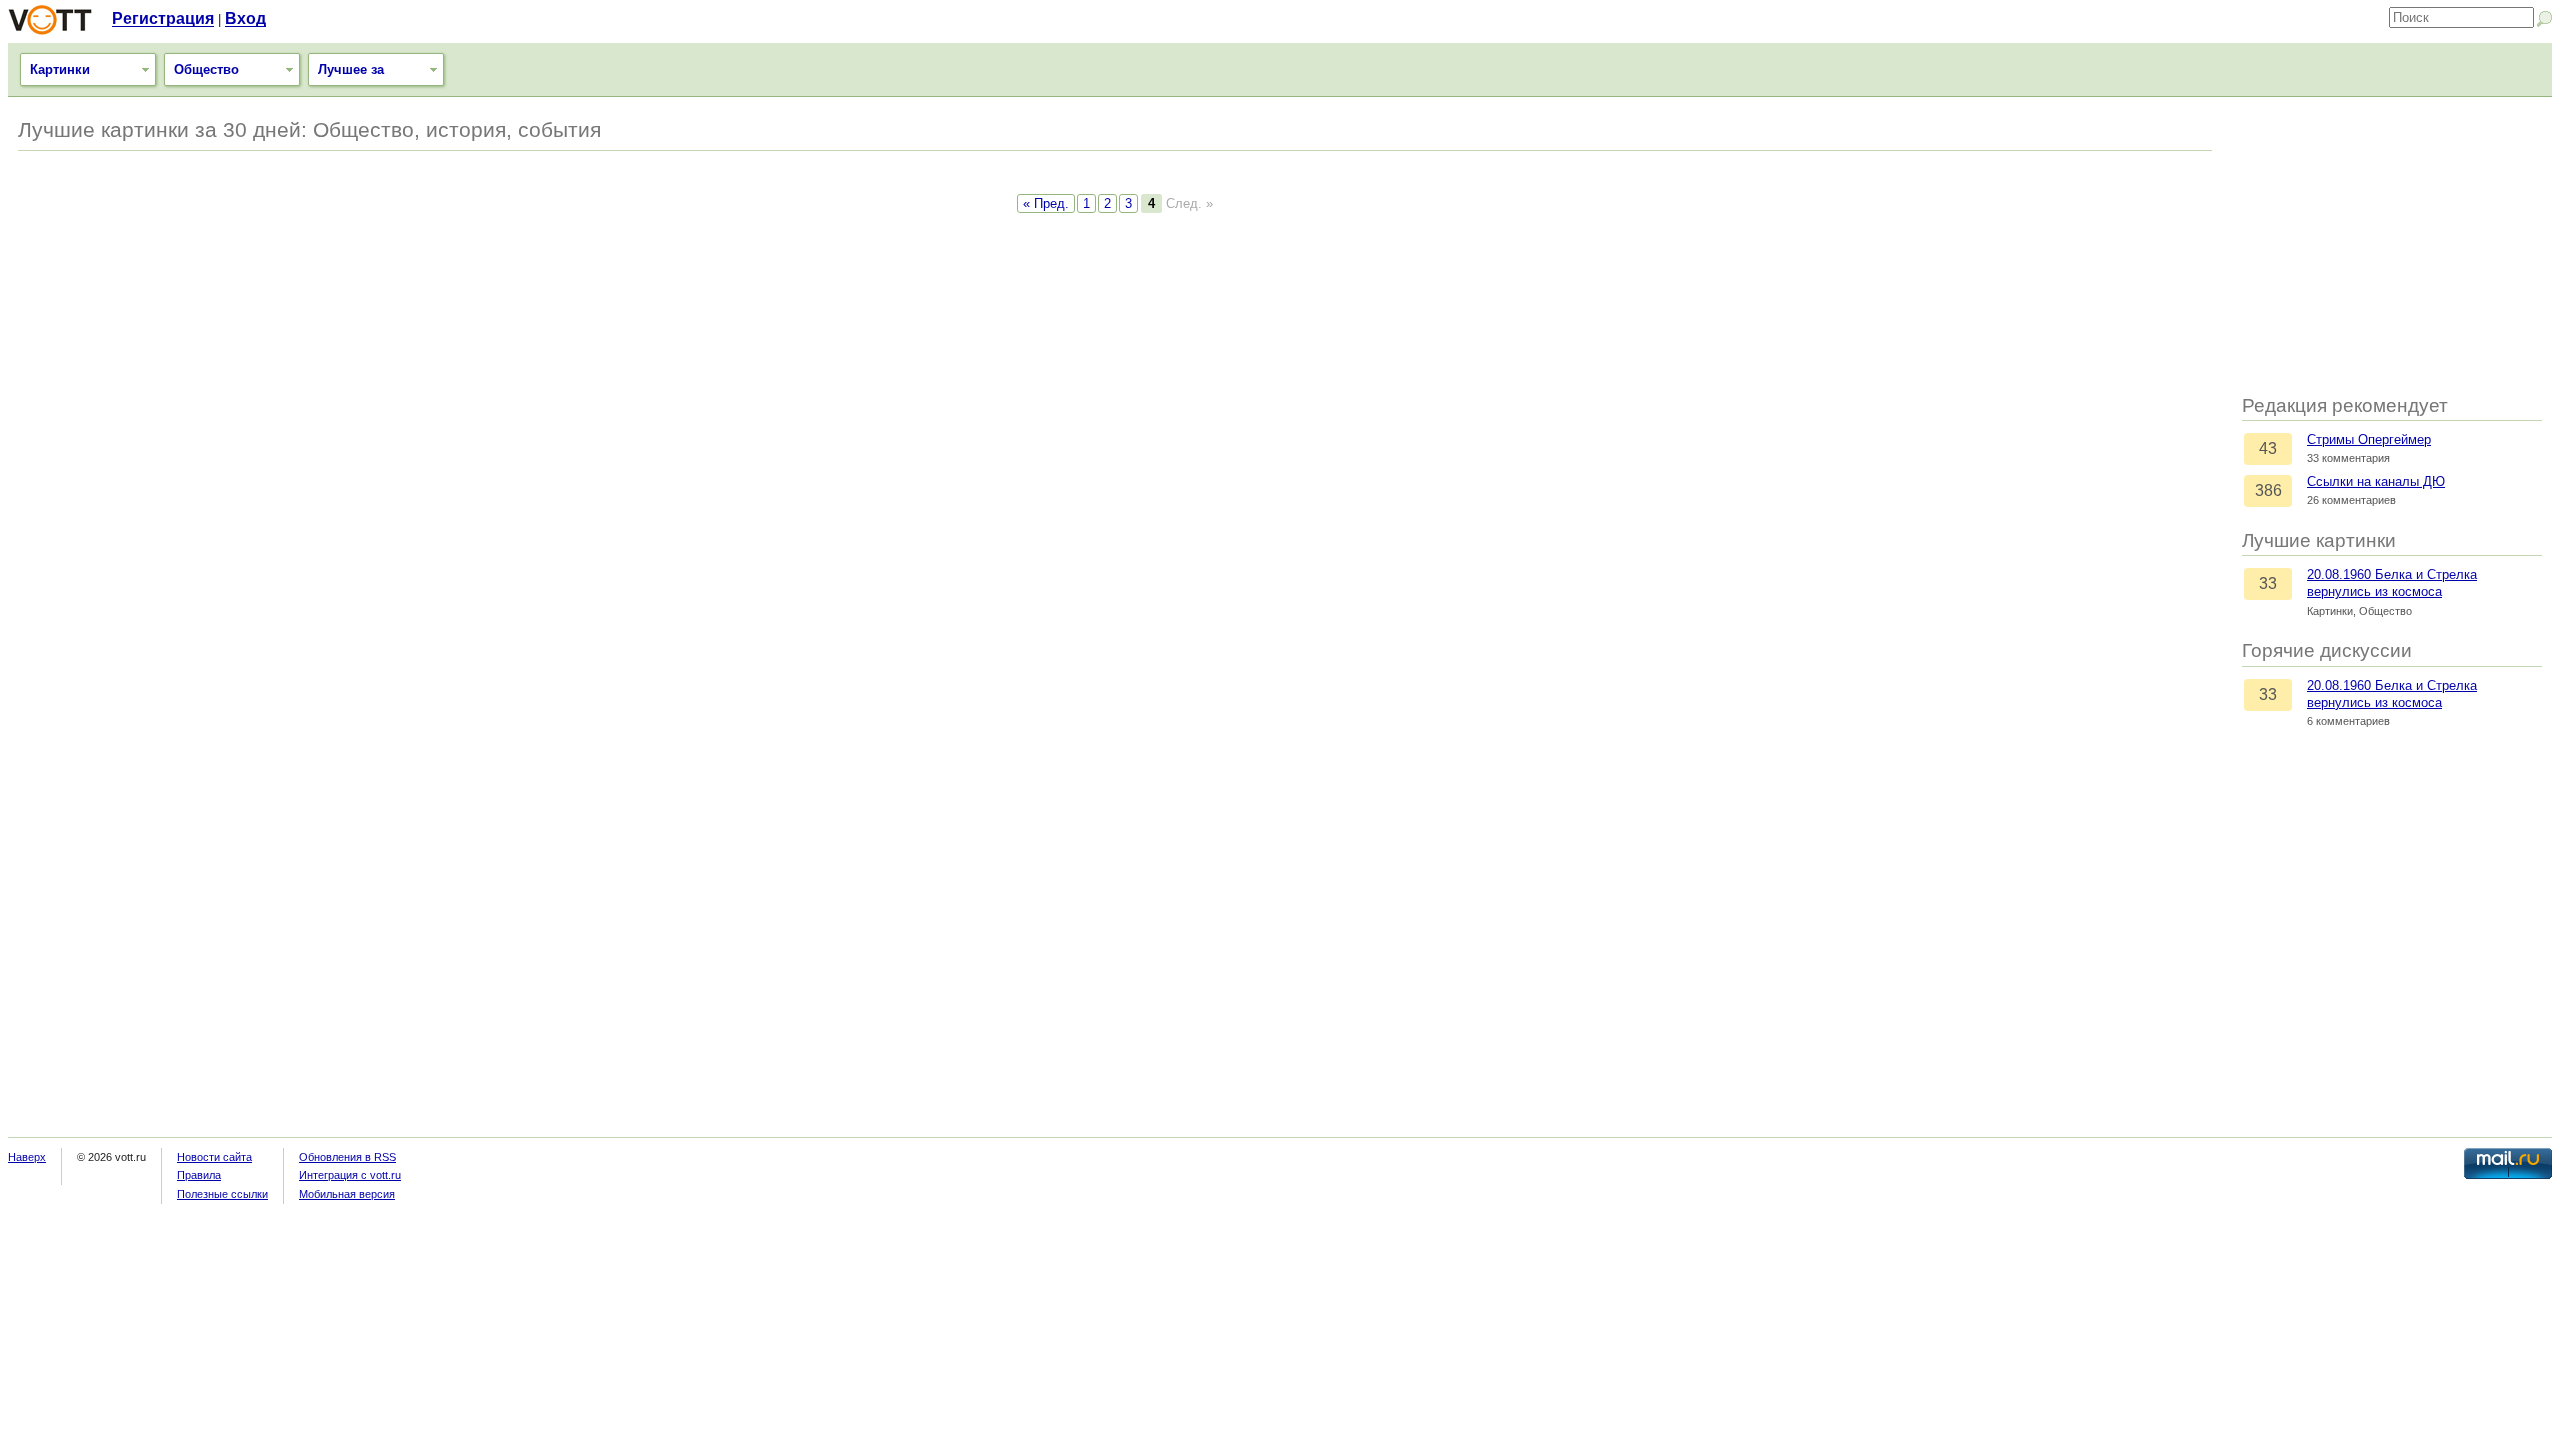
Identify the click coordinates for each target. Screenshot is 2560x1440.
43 (2268, 448)
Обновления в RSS (347, 1157)
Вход (245, 18)
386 (2268, 490)
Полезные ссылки (222, 1194)
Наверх (27, 1157)
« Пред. (1046, 203)
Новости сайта (214, 1157)
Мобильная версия (347, 1194)
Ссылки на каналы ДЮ (2376, 481)
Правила (199, 1175)
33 (2268, 583)
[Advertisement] (2392, 247)
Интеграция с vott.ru (350, 1175)
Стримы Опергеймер (2369, 439)
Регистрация (163, 18)
